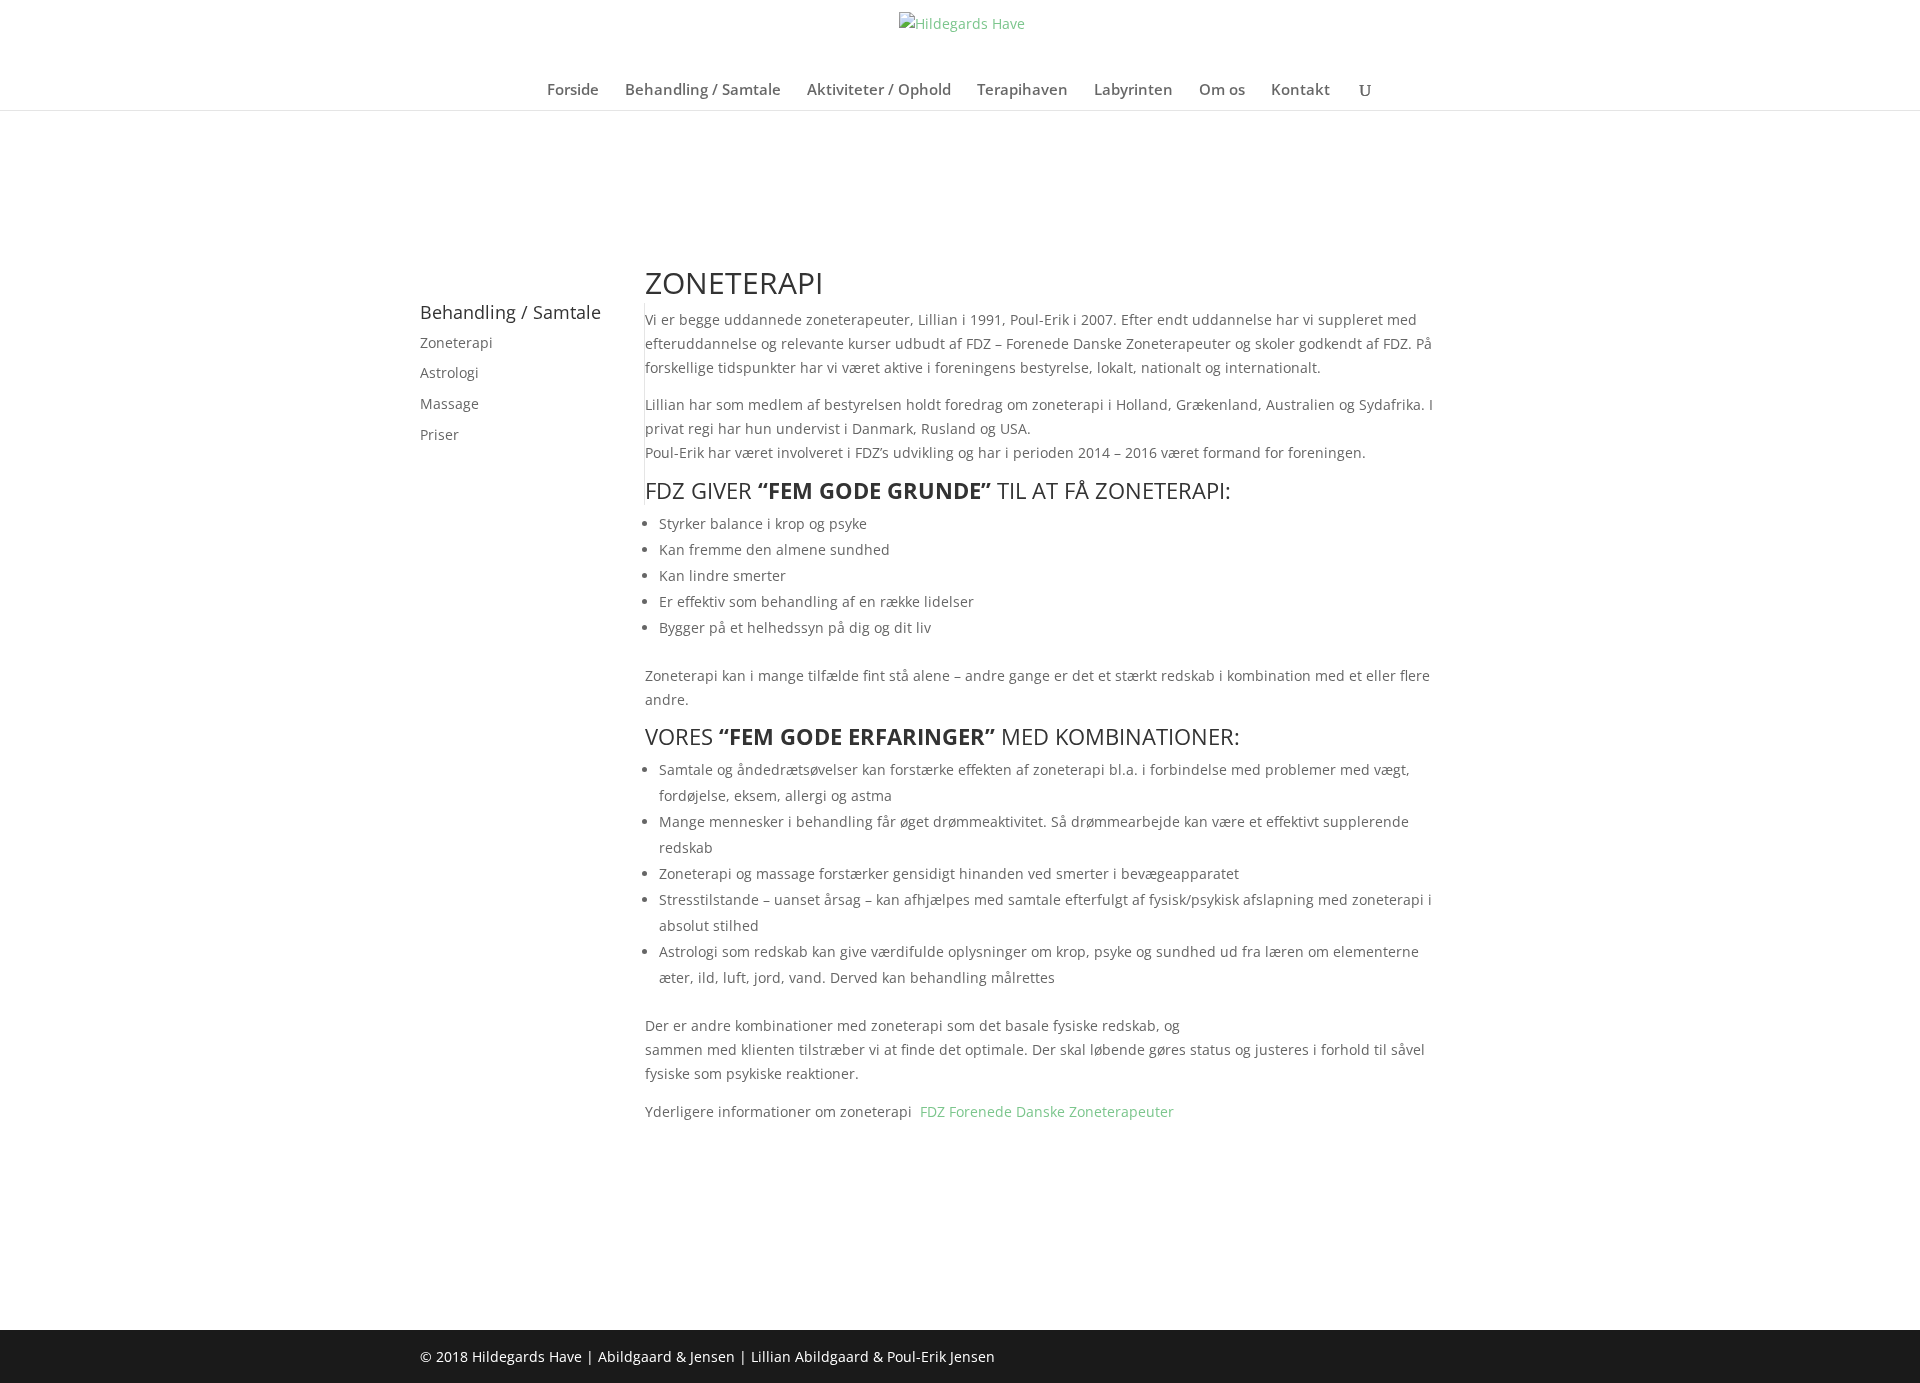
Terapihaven (1022, 90)
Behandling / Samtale (703, 90)
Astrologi (449, 372)
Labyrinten (1133, 90)
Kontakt (1300, 90)
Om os (1222, 90)
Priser (439, 434)
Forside (573, 90)
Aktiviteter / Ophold (879, 90)
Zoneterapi (456, 342)
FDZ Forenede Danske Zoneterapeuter (1047, 1111)
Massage (449, 403)
